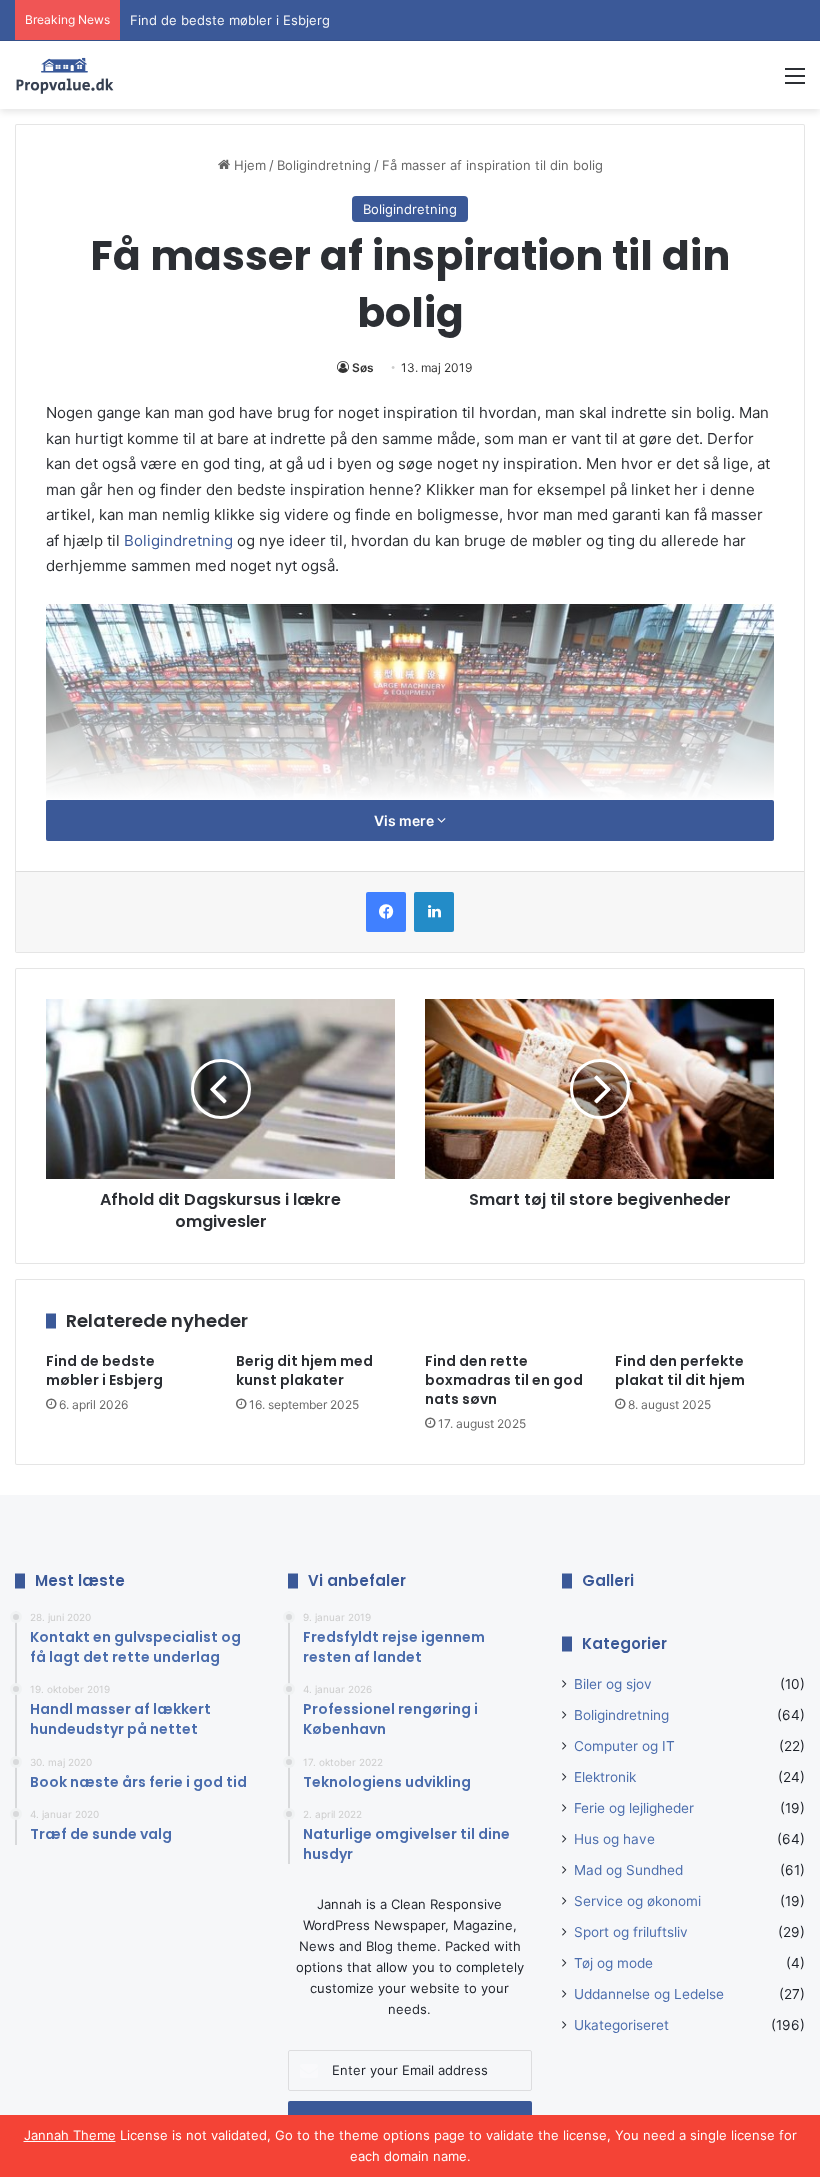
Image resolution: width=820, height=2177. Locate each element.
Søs (363, 367)
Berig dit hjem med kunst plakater (304, 1370)
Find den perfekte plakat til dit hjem (680, 1370)
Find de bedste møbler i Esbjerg (230, 20)
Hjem (248, 165)
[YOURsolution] (65, 75)
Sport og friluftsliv (631, 1932)
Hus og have (614, 1839)
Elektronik (605, 1777)
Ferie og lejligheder (634, 1808)
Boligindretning (324, 165)
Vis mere (405, 820)
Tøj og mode (613, 1963)
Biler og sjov (613, 1684)
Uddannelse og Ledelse (649, 1994)
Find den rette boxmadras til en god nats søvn (504, 1380)
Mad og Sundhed (628, 1870)
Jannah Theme (70, 2135)
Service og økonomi (637, 1901)
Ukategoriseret (621, 2025)
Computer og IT (624, 1746)
